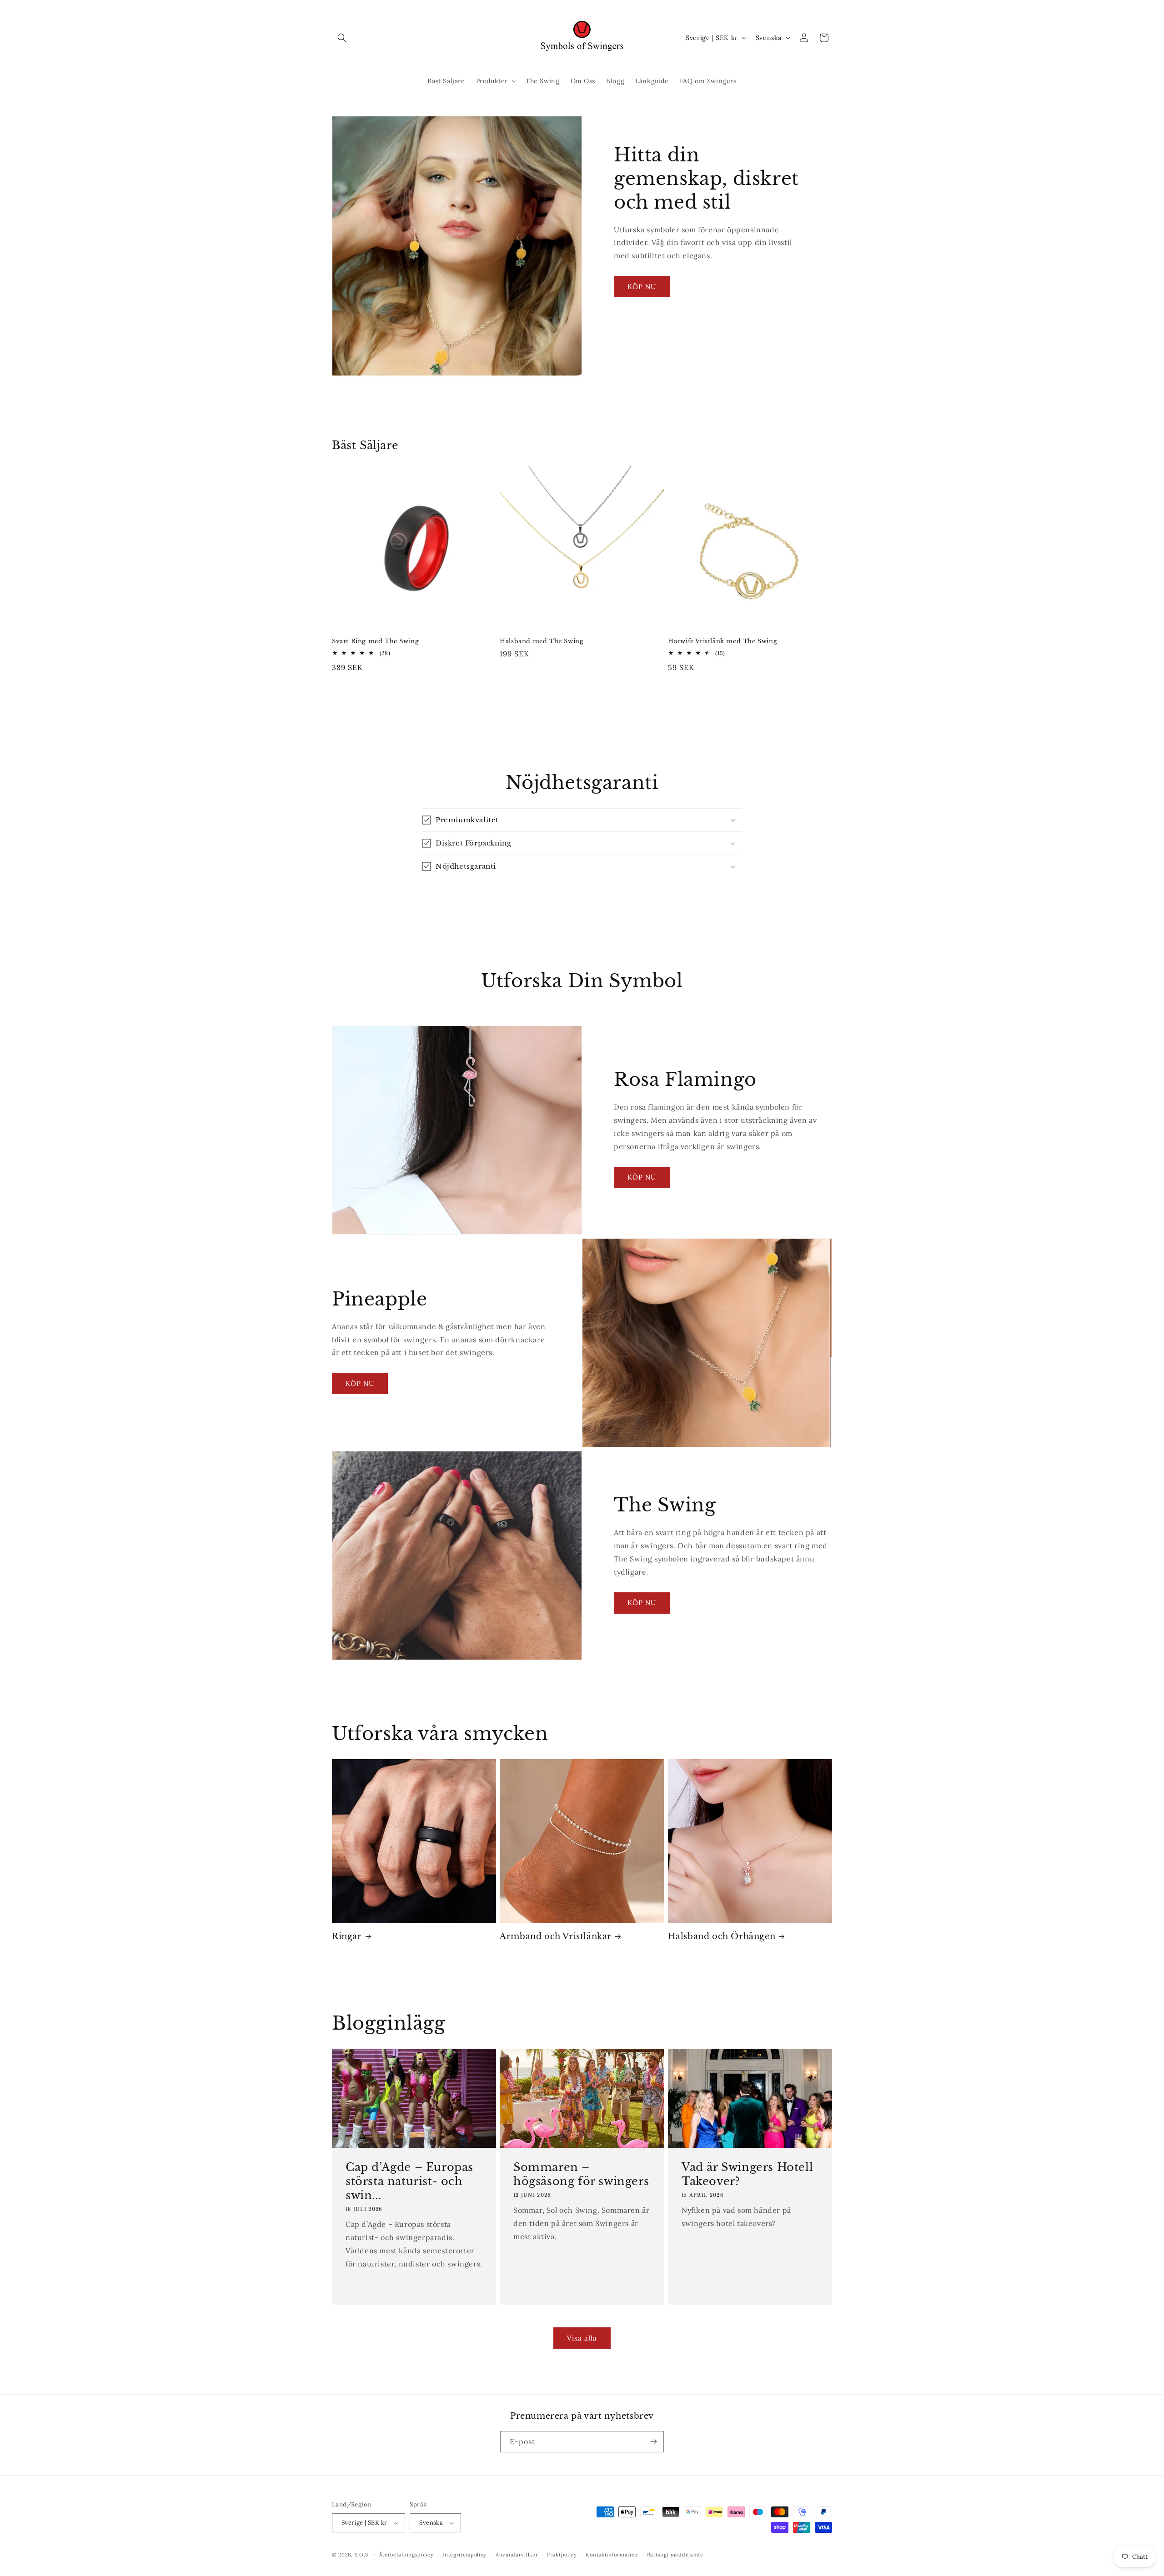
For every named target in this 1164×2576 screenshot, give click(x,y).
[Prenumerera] (653, 2442)
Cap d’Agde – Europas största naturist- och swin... (409, 2181)
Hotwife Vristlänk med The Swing (723, 641)
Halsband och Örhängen (722, 1936)
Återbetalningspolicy (406, 2555)
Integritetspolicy (464, 2555)
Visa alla (582, 2338)
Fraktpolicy (562, 2555)
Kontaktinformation (612, 2555)
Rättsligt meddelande (675, 2555)
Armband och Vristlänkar (556, 1936)
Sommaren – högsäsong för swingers (581, 2174)
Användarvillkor (517, 2555)
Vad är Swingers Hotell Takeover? (747, 2174)
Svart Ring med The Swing (375, 641)
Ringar (347, 1936)
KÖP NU (642, 287)
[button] (342, 38)
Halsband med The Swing (542, 641)
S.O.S (362, 2555)
